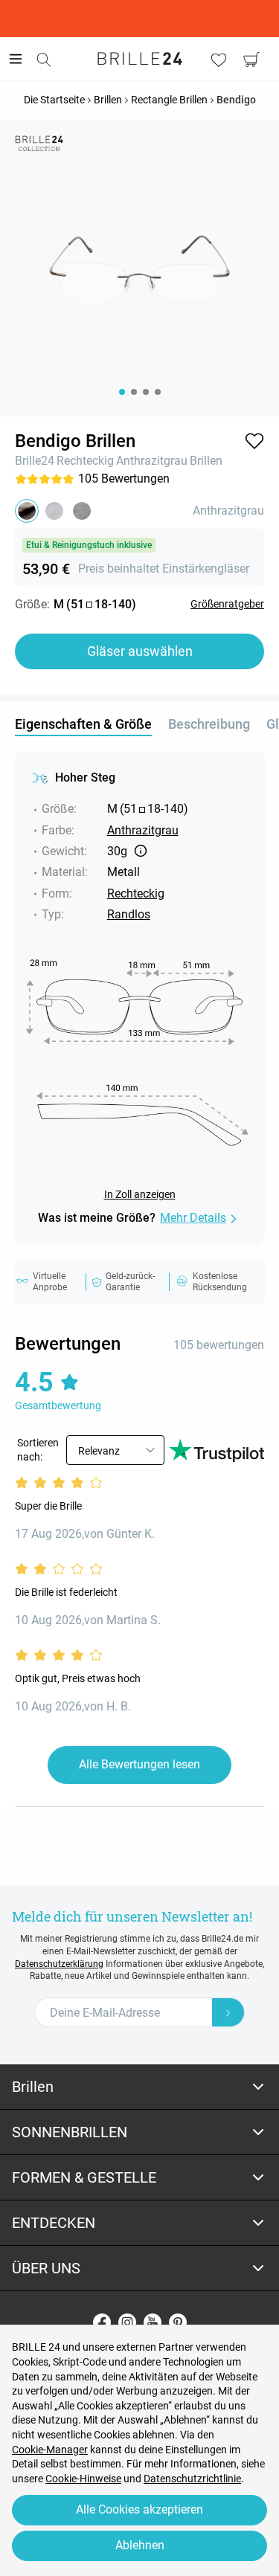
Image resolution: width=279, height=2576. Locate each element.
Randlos (129, 914)
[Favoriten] (219, 59)
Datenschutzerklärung (59, 1964)
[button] (254, 441)
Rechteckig (85, 461)
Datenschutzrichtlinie (192, 2479)
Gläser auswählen (140, 651)
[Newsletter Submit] (228, 2012)
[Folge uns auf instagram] (127, 2322)
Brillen (206, 461)
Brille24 (35, 461)
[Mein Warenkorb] (251, 59)
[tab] (139, 2087)
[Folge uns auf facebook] (102, 2322)
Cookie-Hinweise (83, 2479)
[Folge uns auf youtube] (153, 2322)
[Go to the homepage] (140, 59)
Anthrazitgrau (152, 461)
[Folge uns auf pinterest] (178, 2322)
